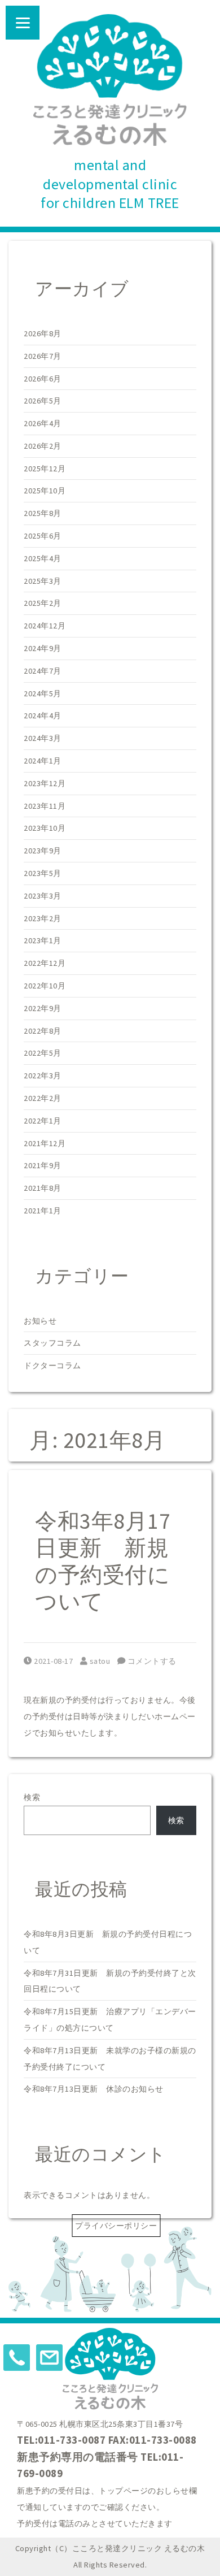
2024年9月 (43, 648)
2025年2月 (43, 603)
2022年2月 (43, 1098)
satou (100, 1661)
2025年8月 (43, 513)
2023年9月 (43, 851)
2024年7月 (43, 671)
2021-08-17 (53, 1661)
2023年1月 (43, 940)
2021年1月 (43, 1211)
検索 (32, 1797)
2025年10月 (45, 491)
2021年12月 (45, 1143)
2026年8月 (43, 333)
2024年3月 (43, 738)
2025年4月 (43, 558)
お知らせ (40, 1321)
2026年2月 (43, 446)
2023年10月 (45, 828)
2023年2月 (43, 918)
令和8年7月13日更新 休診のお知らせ (94, 2089)
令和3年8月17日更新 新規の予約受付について (103, 1561)
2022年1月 (43, 1121)
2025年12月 (45, 469)
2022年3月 (43, 1075)
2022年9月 (43, 1008)
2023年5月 (43, 873)
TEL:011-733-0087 (61, 2440)
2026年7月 (43, 356)
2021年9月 (43, 1165)
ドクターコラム (52, 1365)
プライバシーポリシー (116, 2226)
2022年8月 (43, 1031)
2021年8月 (43, 1188)
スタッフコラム (52, 1343)
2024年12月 (45, 626)
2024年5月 (43, 693)
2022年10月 (45, 986)
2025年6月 (43, 536)
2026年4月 (43, 423)
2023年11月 (45, 806)
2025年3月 (43, 581)
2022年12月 (45, 963)
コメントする (151, 1661)
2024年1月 (43, 761)
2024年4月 (43, 715)
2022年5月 (43, 1053)
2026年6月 (43, 379)
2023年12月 (45, 783)
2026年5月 (43, 401)
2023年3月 (43, 896)
